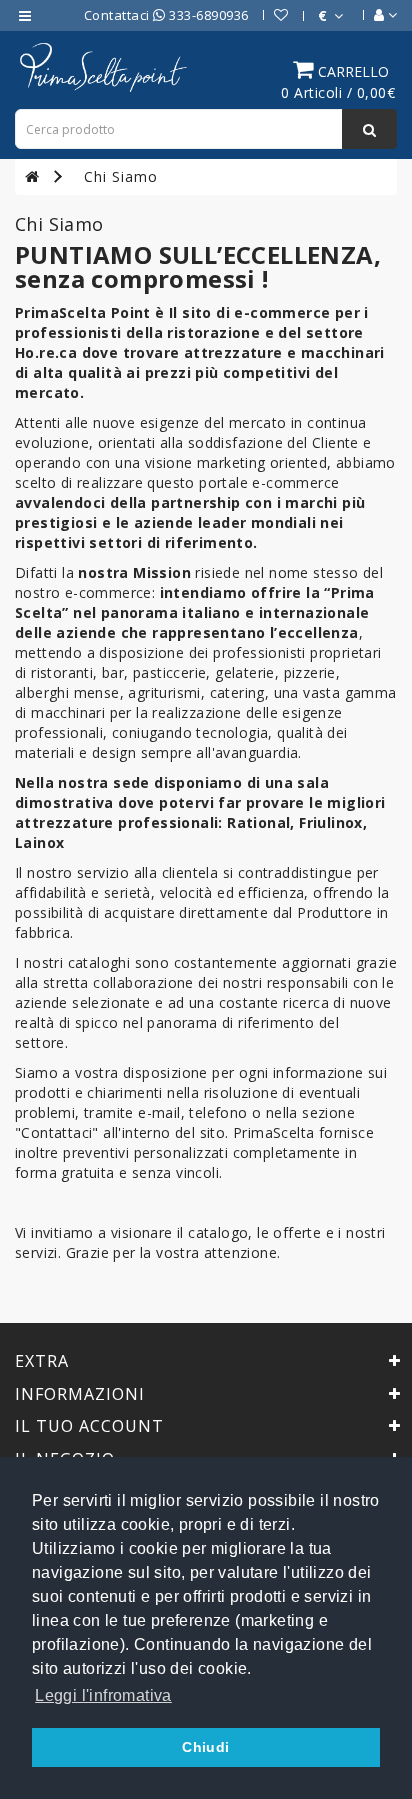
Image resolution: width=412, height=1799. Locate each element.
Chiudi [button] (205, 1747)
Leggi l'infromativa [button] (103, 1695)
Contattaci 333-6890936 (166, 15)
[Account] (375, 15)
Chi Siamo (121, 176)
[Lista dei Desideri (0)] (271, 15)
